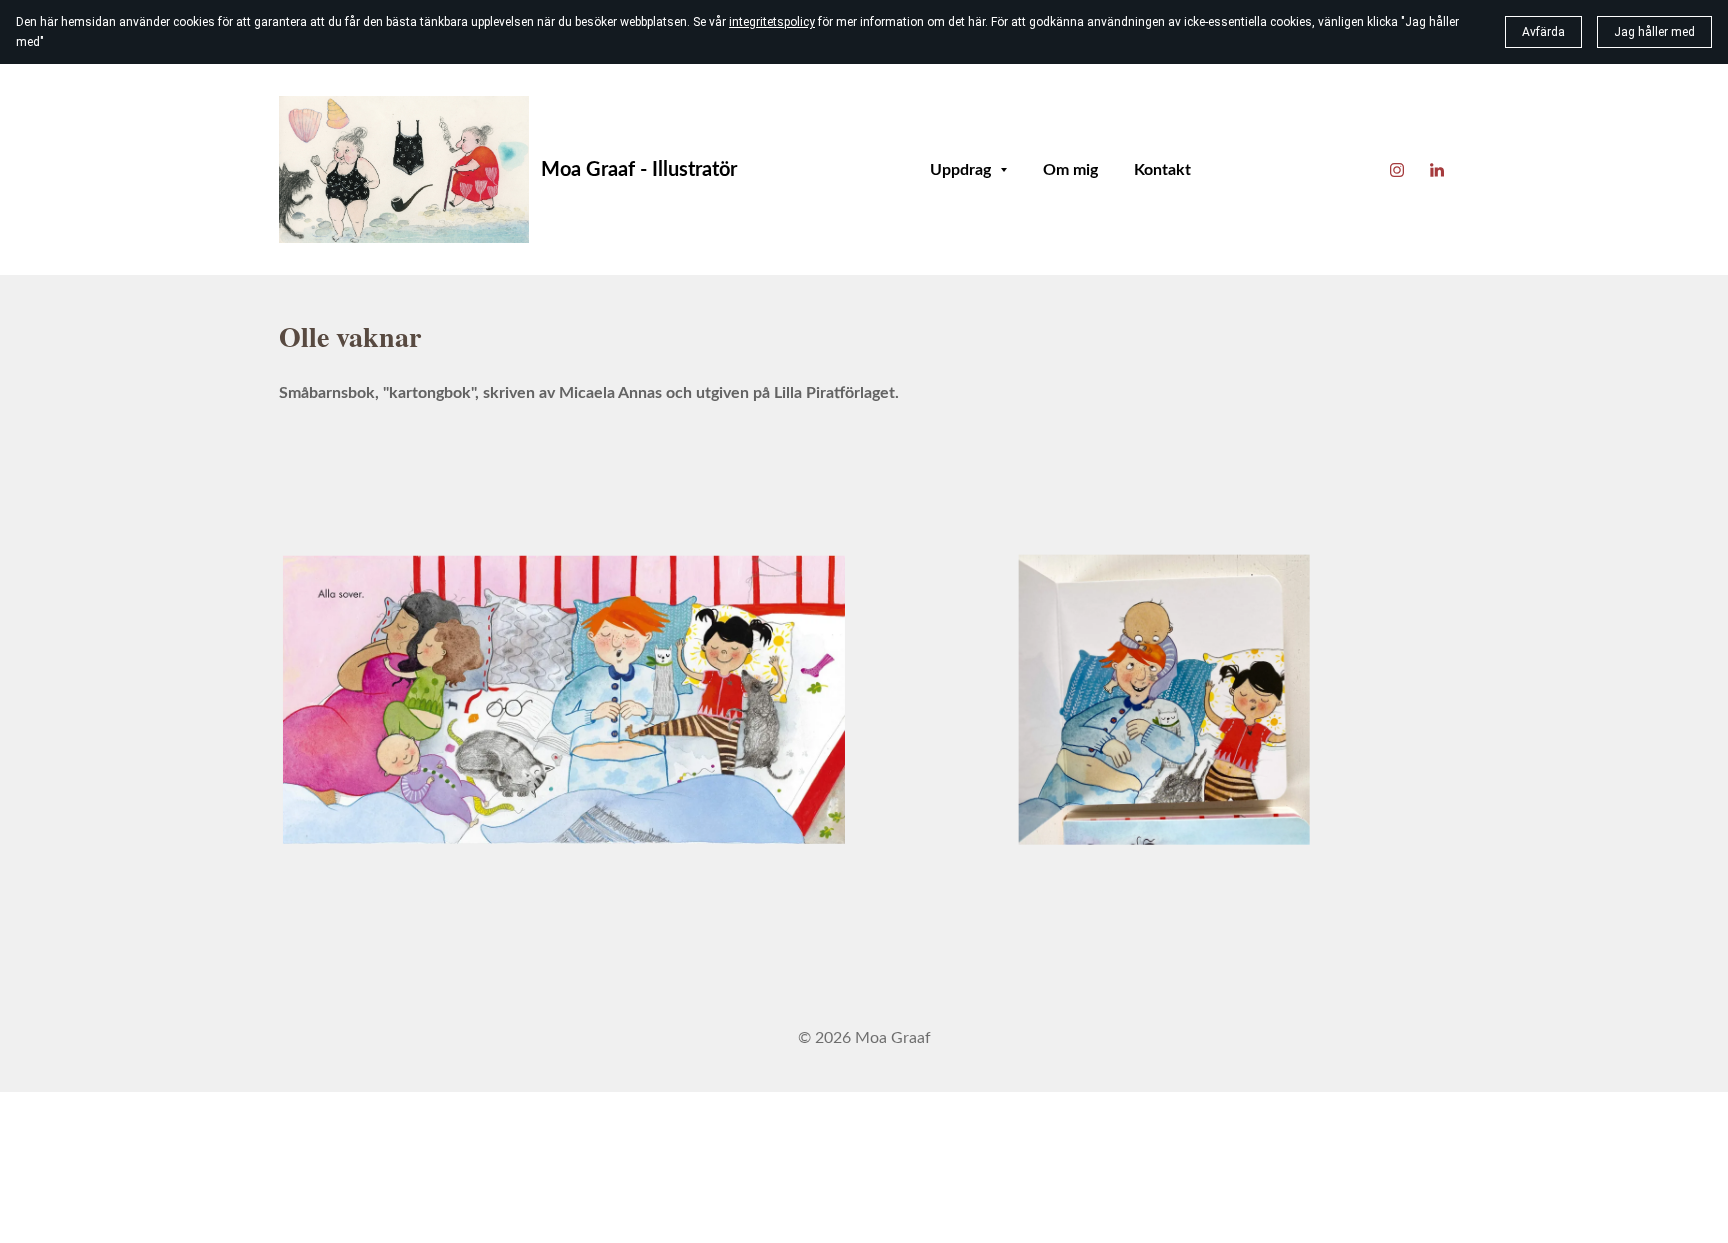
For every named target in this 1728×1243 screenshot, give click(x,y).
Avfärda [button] (1543, 32)
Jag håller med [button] (1654, 32)
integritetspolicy (772, 22)
